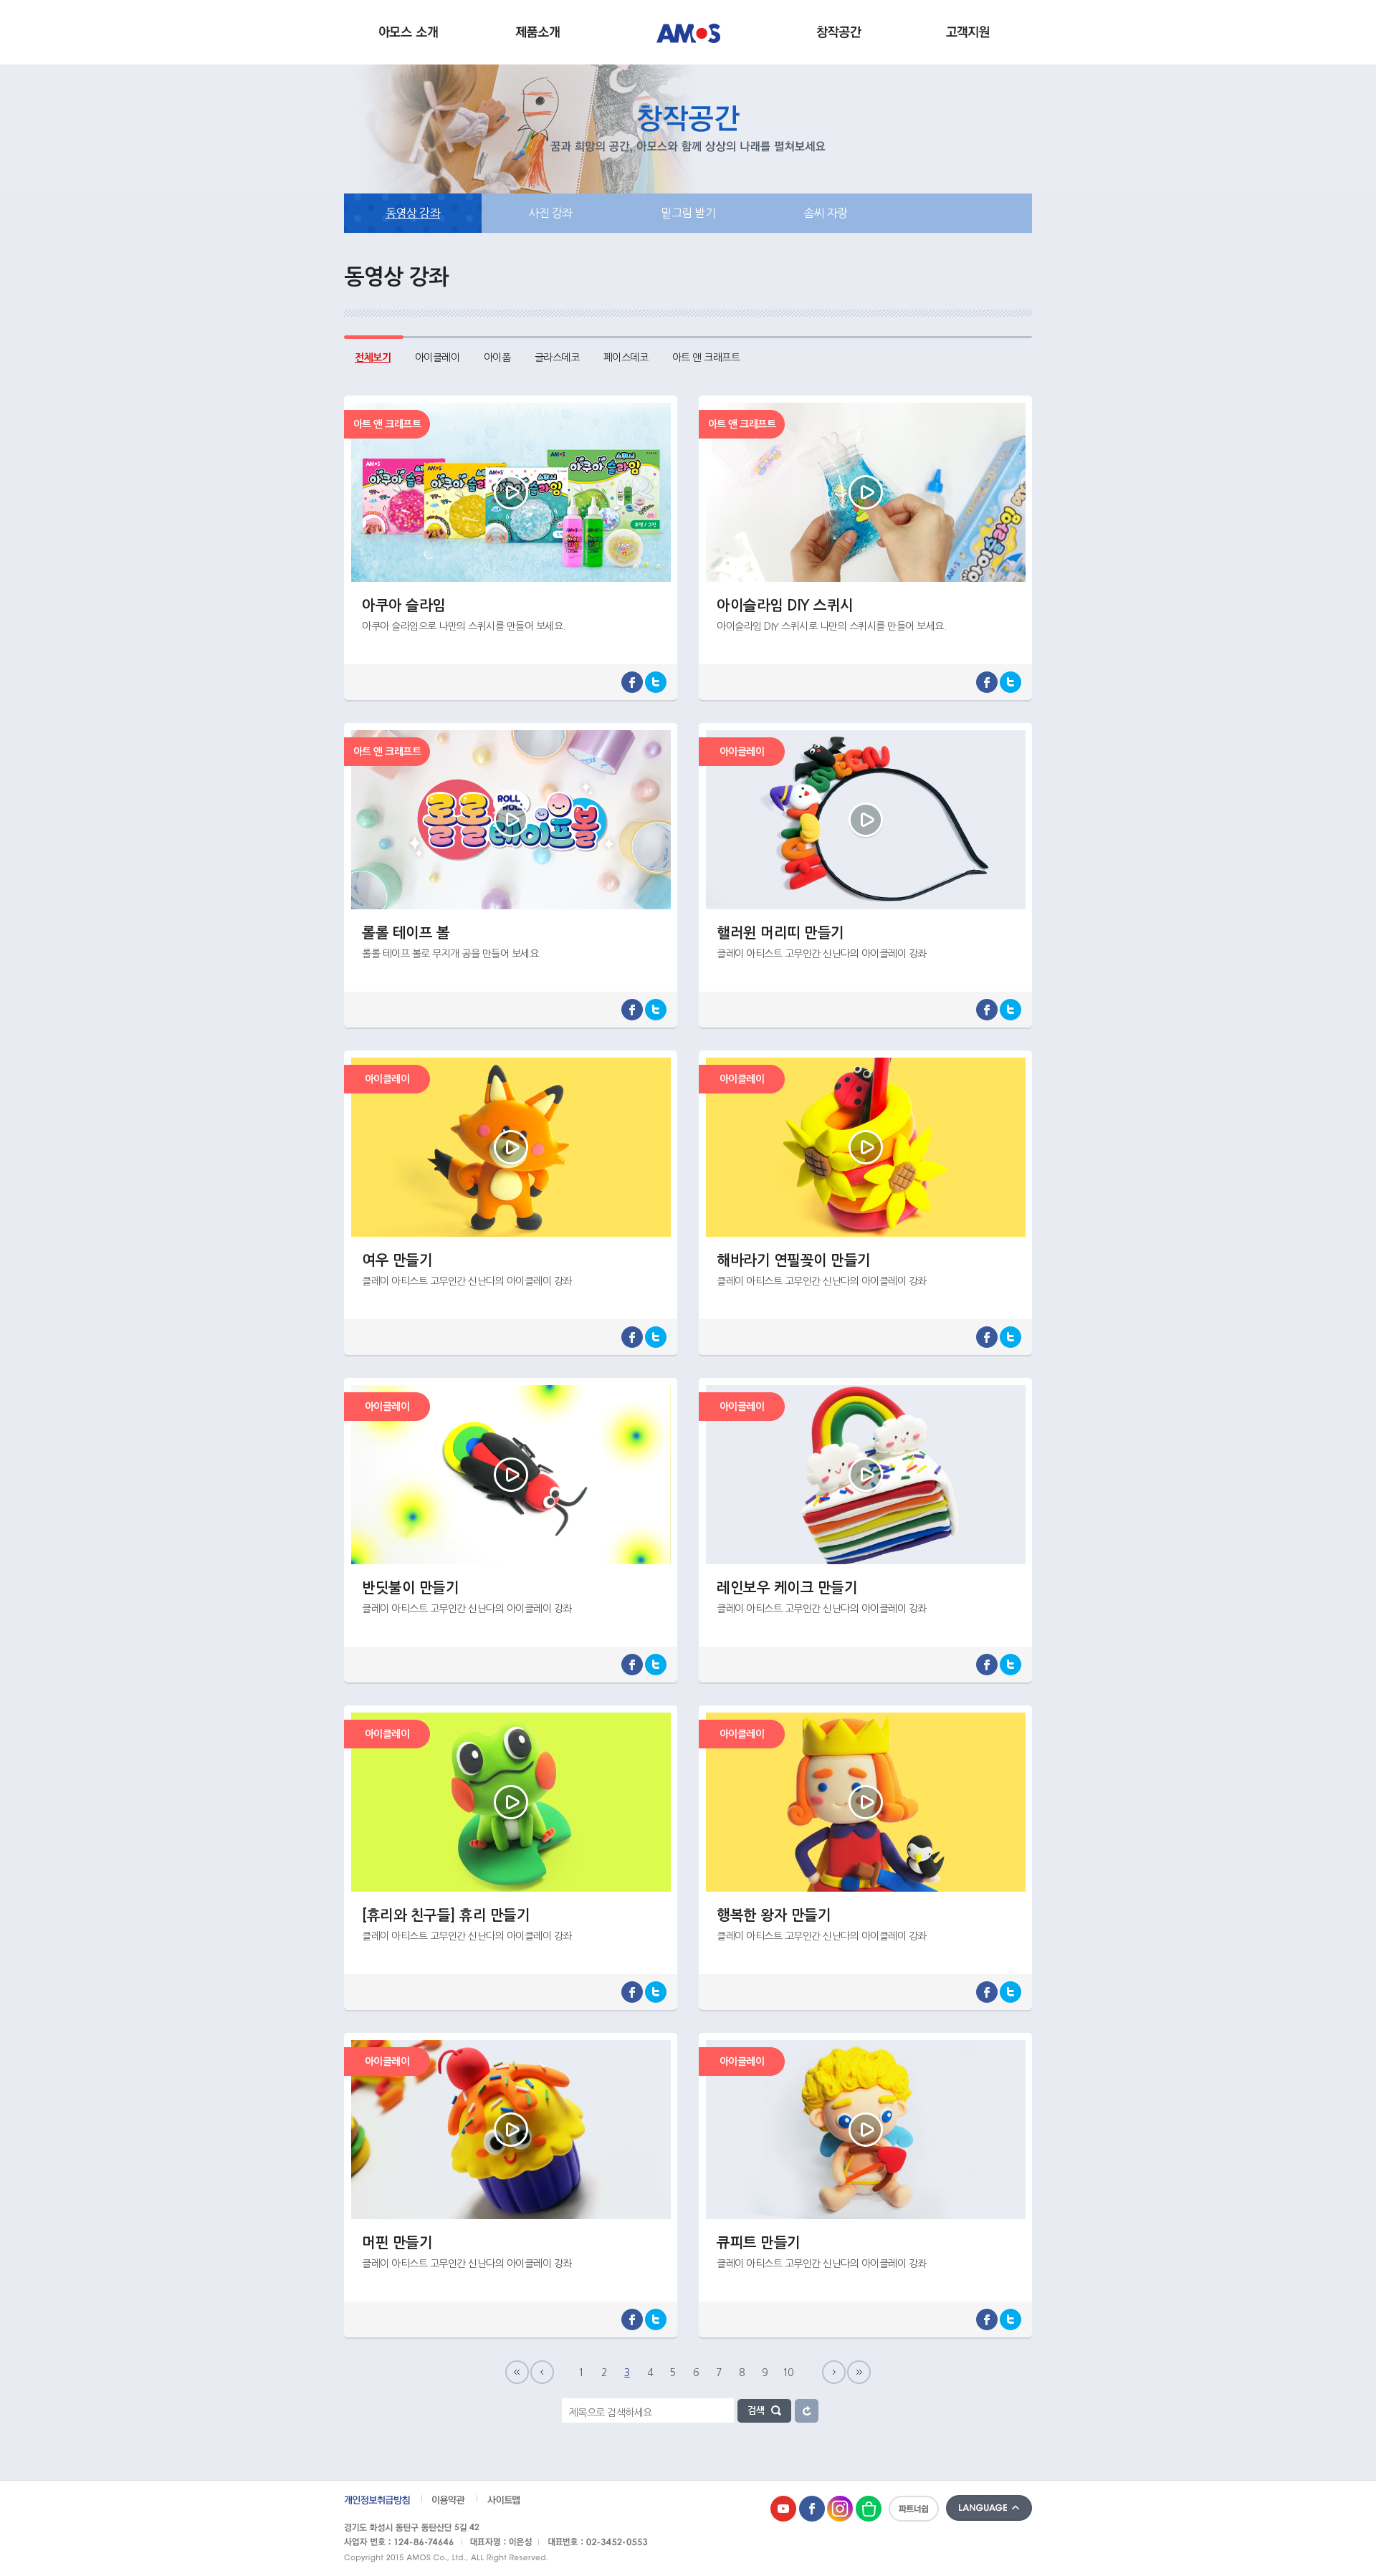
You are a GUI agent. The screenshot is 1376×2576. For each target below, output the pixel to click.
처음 (517, 2372)
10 (788, 2372)
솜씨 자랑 (826, 213)
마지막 (859, 2372)
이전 (542, 2372)
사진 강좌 (550, 213)
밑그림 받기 (688, 213)
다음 (834, 2372)
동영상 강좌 (413, 213)
